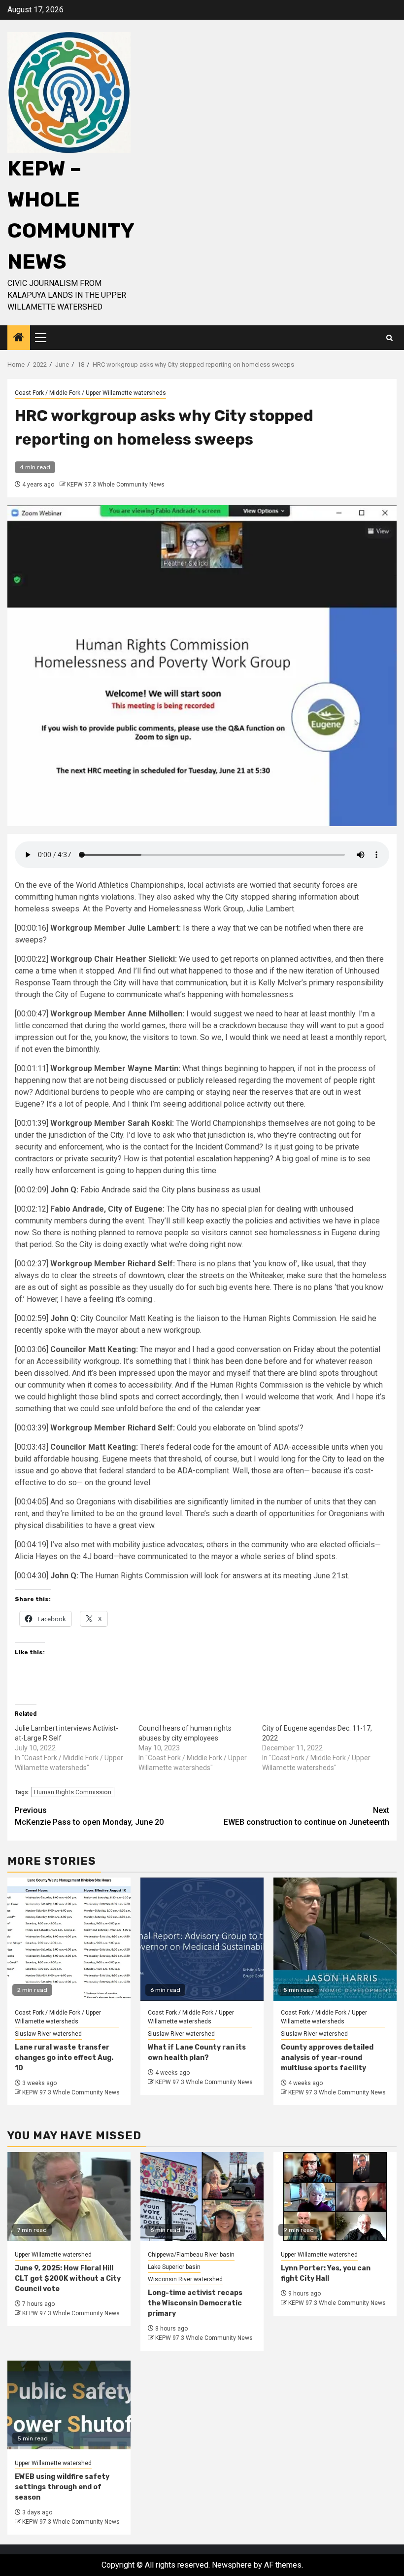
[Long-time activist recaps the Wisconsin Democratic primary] (202, 2196)
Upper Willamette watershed (53, 2255)
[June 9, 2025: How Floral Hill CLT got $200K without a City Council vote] (69, 2196)
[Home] (19, 338)
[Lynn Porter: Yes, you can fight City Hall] (335, 2196)
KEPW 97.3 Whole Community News (116, 485)
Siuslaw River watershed (48, 2034)
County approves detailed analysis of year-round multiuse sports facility (327, 2058)
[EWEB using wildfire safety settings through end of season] (69, 2405)
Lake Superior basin (174, 2267)
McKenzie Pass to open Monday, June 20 (89, 1816)
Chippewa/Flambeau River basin (191, 2255)
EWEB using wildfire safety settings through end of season (62, 2487)
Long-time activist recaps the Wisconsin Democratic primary (195, 2303)
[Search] (389, 338)
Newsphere (232, 2565)
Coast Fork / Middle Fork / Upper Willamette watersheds (90, 393)
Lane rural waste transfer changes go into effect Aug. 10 (64, 2058)
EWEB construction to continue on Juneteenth (306, 1816)
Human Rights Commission (73, 1792)
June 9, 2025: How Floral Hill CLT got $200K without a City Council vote (68, 2279)
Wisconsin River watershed (185, 2279)
